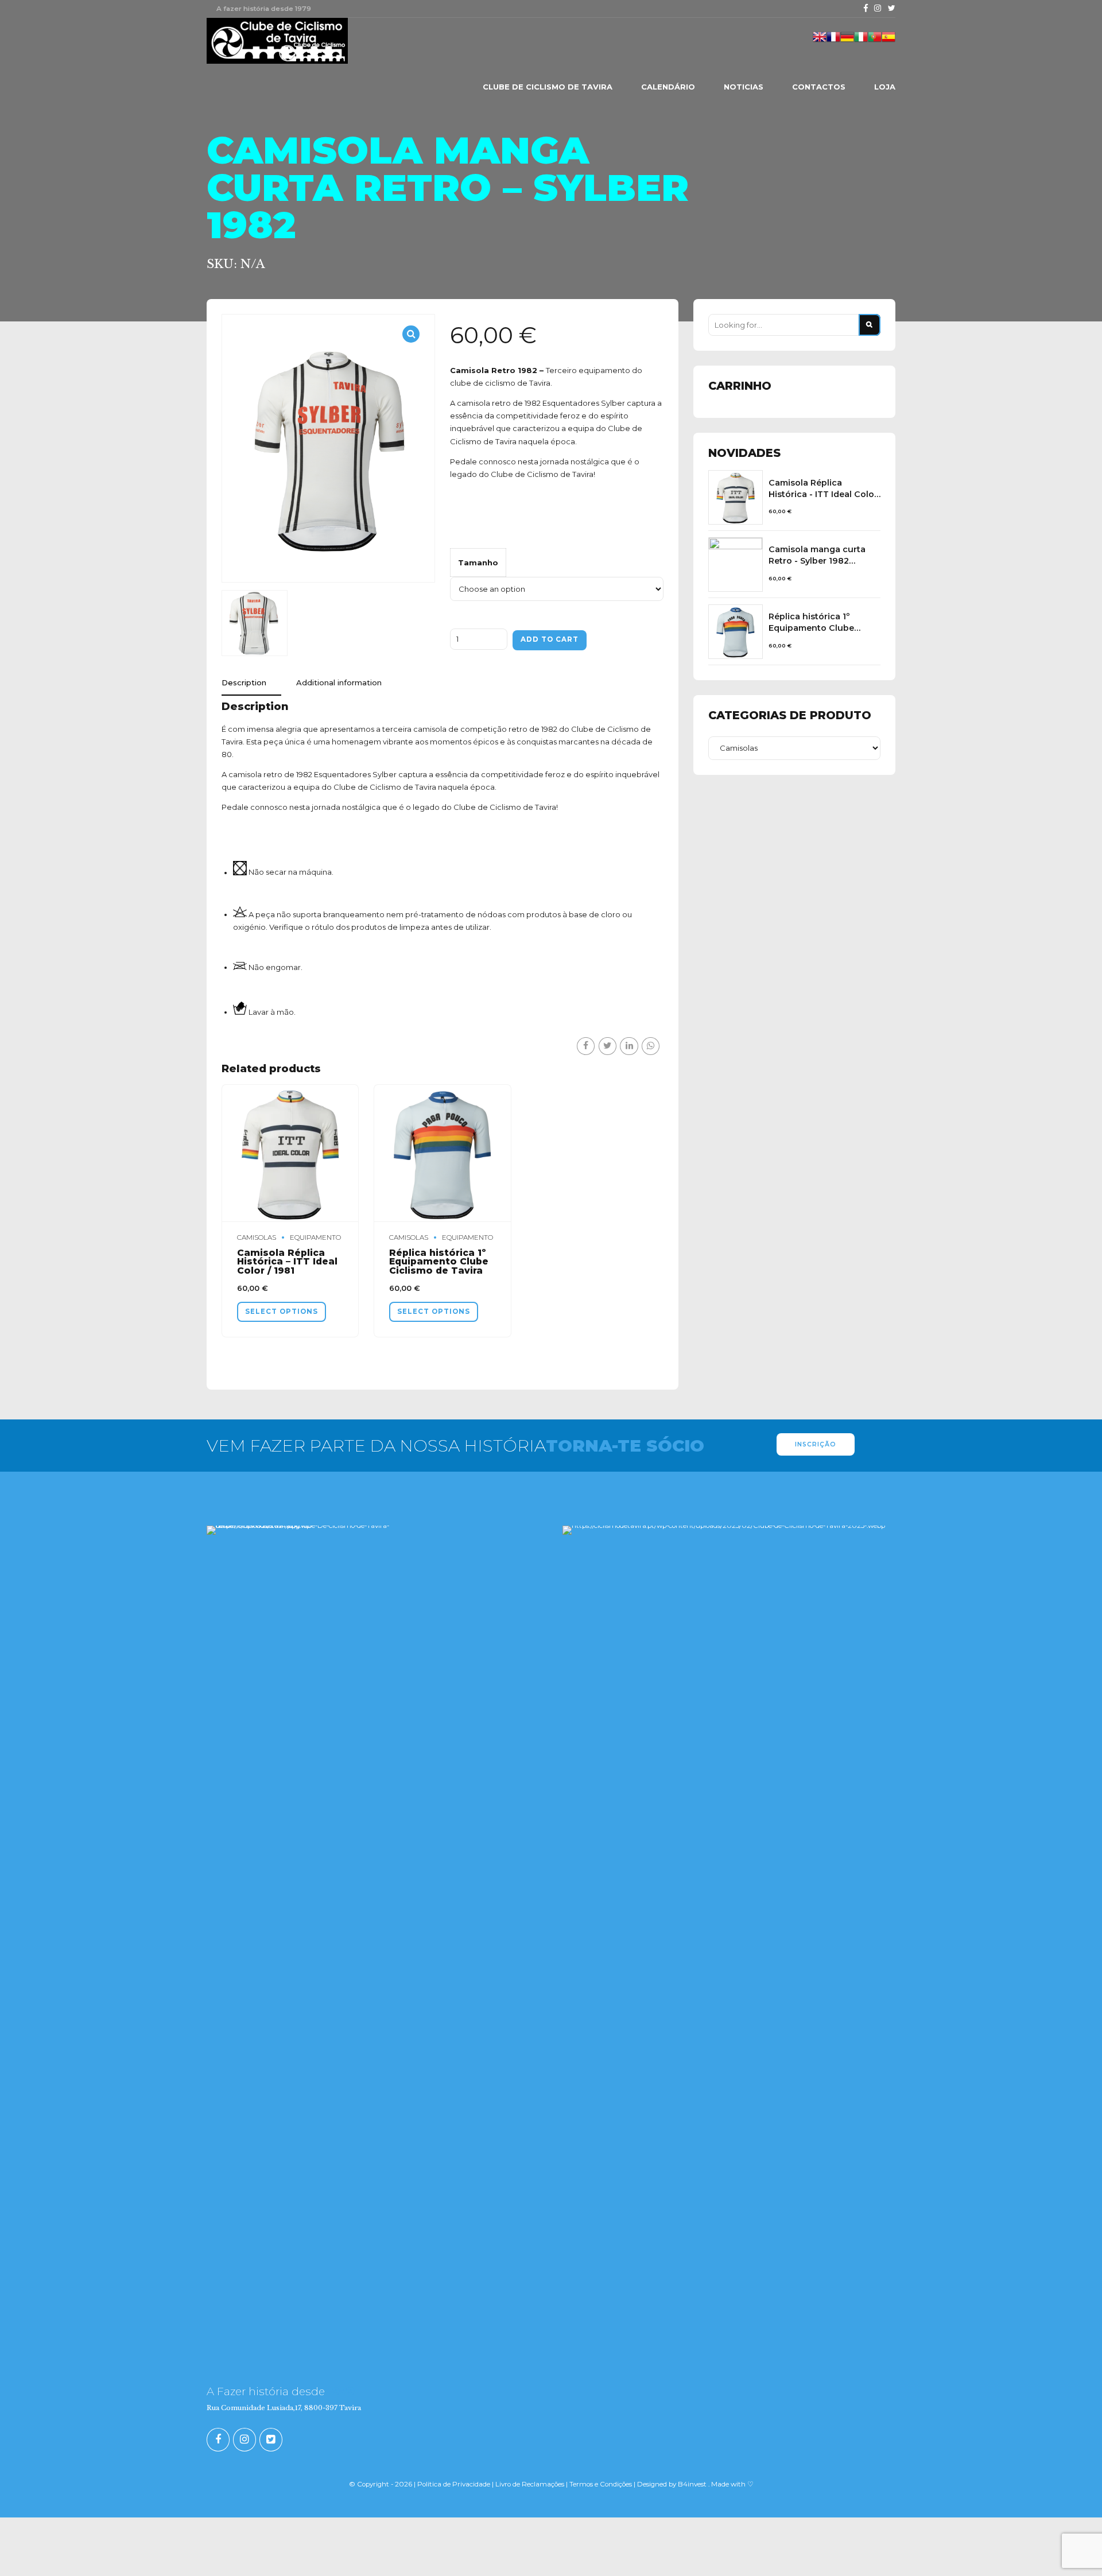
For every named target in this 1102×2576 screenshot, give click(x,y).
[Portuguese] (875, 41)
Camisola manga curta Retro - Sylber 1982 (817, 555)
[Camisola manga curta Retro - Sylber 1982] (736, 565)
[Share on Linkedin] (629, 1046)
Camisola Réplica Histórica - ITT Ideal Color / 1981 (823, 489)
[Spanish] (888, 41)
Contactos (819, 87)
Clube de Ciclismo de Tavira (548, 87)
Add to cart (550, 639)
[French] (833, 41)
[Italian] (861, 41)
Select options (282, 1312)
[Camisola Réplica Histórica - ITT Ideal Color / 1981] (736, 497)
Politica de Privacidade (454, 2484)
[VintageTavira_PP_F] (442, 1153)
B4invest (692, 2484)
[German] (847, 41)
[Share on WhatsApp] (651, 1046)
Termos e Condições (601, 2484)
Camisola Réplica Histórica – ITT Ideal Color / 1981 (287, 1262)
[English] (820, 41)
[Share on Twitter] (608, 1046)
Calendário (668, 87)
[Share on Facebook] (586, 1046)
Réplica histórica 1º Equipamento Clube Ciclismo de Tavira (439, 1262)
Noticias (744, 87)
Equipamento (315, 1237)
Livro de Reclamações (531, 2484)
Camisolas (257, 1237)
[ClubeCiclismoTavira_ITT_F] (290, 1153)
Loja (885, 87)
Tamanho (478, 562)
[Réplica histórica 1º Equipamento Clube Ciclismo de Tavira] (736, 632)
